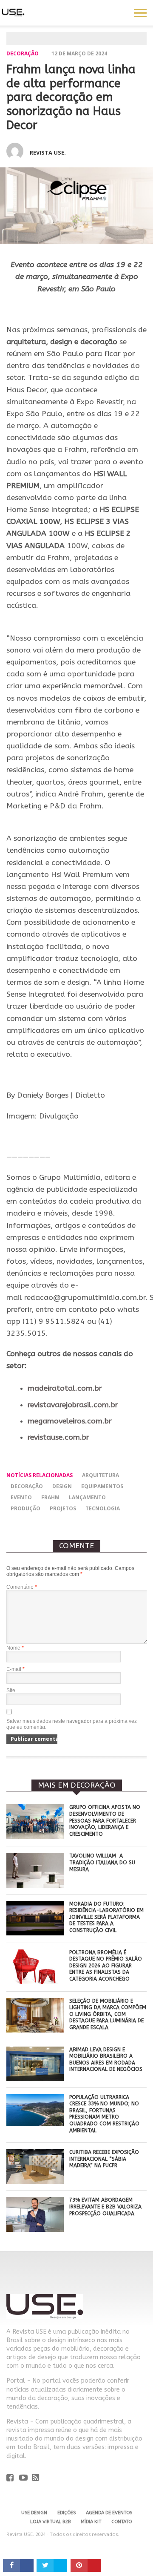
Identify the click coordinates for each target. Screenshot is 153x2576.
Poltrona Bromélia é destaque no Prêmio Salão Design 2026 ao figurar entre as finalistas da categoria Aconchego (106, 1966)
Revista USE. (48, 152)
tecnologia (103, 1508)
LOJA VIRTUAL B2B (50, 2522)
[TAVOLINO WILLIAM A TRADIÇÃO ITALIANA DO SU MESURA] (35, 1885)
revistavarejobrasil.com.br (73, 1405)
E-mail (16, 1669)
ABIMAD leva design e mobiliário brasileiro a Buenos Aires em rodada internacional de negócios (106, 2060)
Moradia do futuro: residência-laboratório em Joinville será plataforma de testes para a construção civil (106, 1917)
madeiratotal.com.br (65, 1388)
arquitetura (101, 1475)
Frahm (50, 1497)
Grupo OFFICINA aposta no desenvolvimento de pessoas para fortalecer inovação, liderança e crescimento (105, 1820)
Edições (67, 2513)
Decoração (23, 53)
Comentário (22, 1587)
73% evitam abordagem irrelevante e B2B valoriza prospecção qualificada (105, 2207)
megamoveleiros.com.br (70, 1421)
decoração (27, 1486)
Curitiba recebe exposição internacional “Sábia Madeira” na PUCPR (104, 2159)
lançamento (87, 1497)
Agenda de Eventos (109, 2513)
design (62, 1486)
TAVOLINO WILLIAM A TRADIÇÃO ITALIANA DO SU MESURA (102, 1862)
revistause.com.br (58, 1437)
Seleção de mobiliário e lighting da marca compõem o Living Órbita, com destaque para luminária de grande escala (108, 2014)
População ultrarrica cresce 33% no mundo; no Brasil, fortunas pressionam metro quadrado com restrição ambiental (104, 2114)
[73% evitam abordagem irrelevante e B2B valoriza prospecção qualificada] (35, 2230)
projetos (63, 1508)
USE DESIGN (34, 2513)
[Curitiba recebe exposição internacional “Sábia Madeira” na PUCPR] (35, 2181)
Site (11, 1690)
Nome (15, 1648)
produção (25, 1508)
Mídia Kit (91, 2522)
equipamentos (102, 1486)
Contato (122, 2522)
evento (21, 1497)
